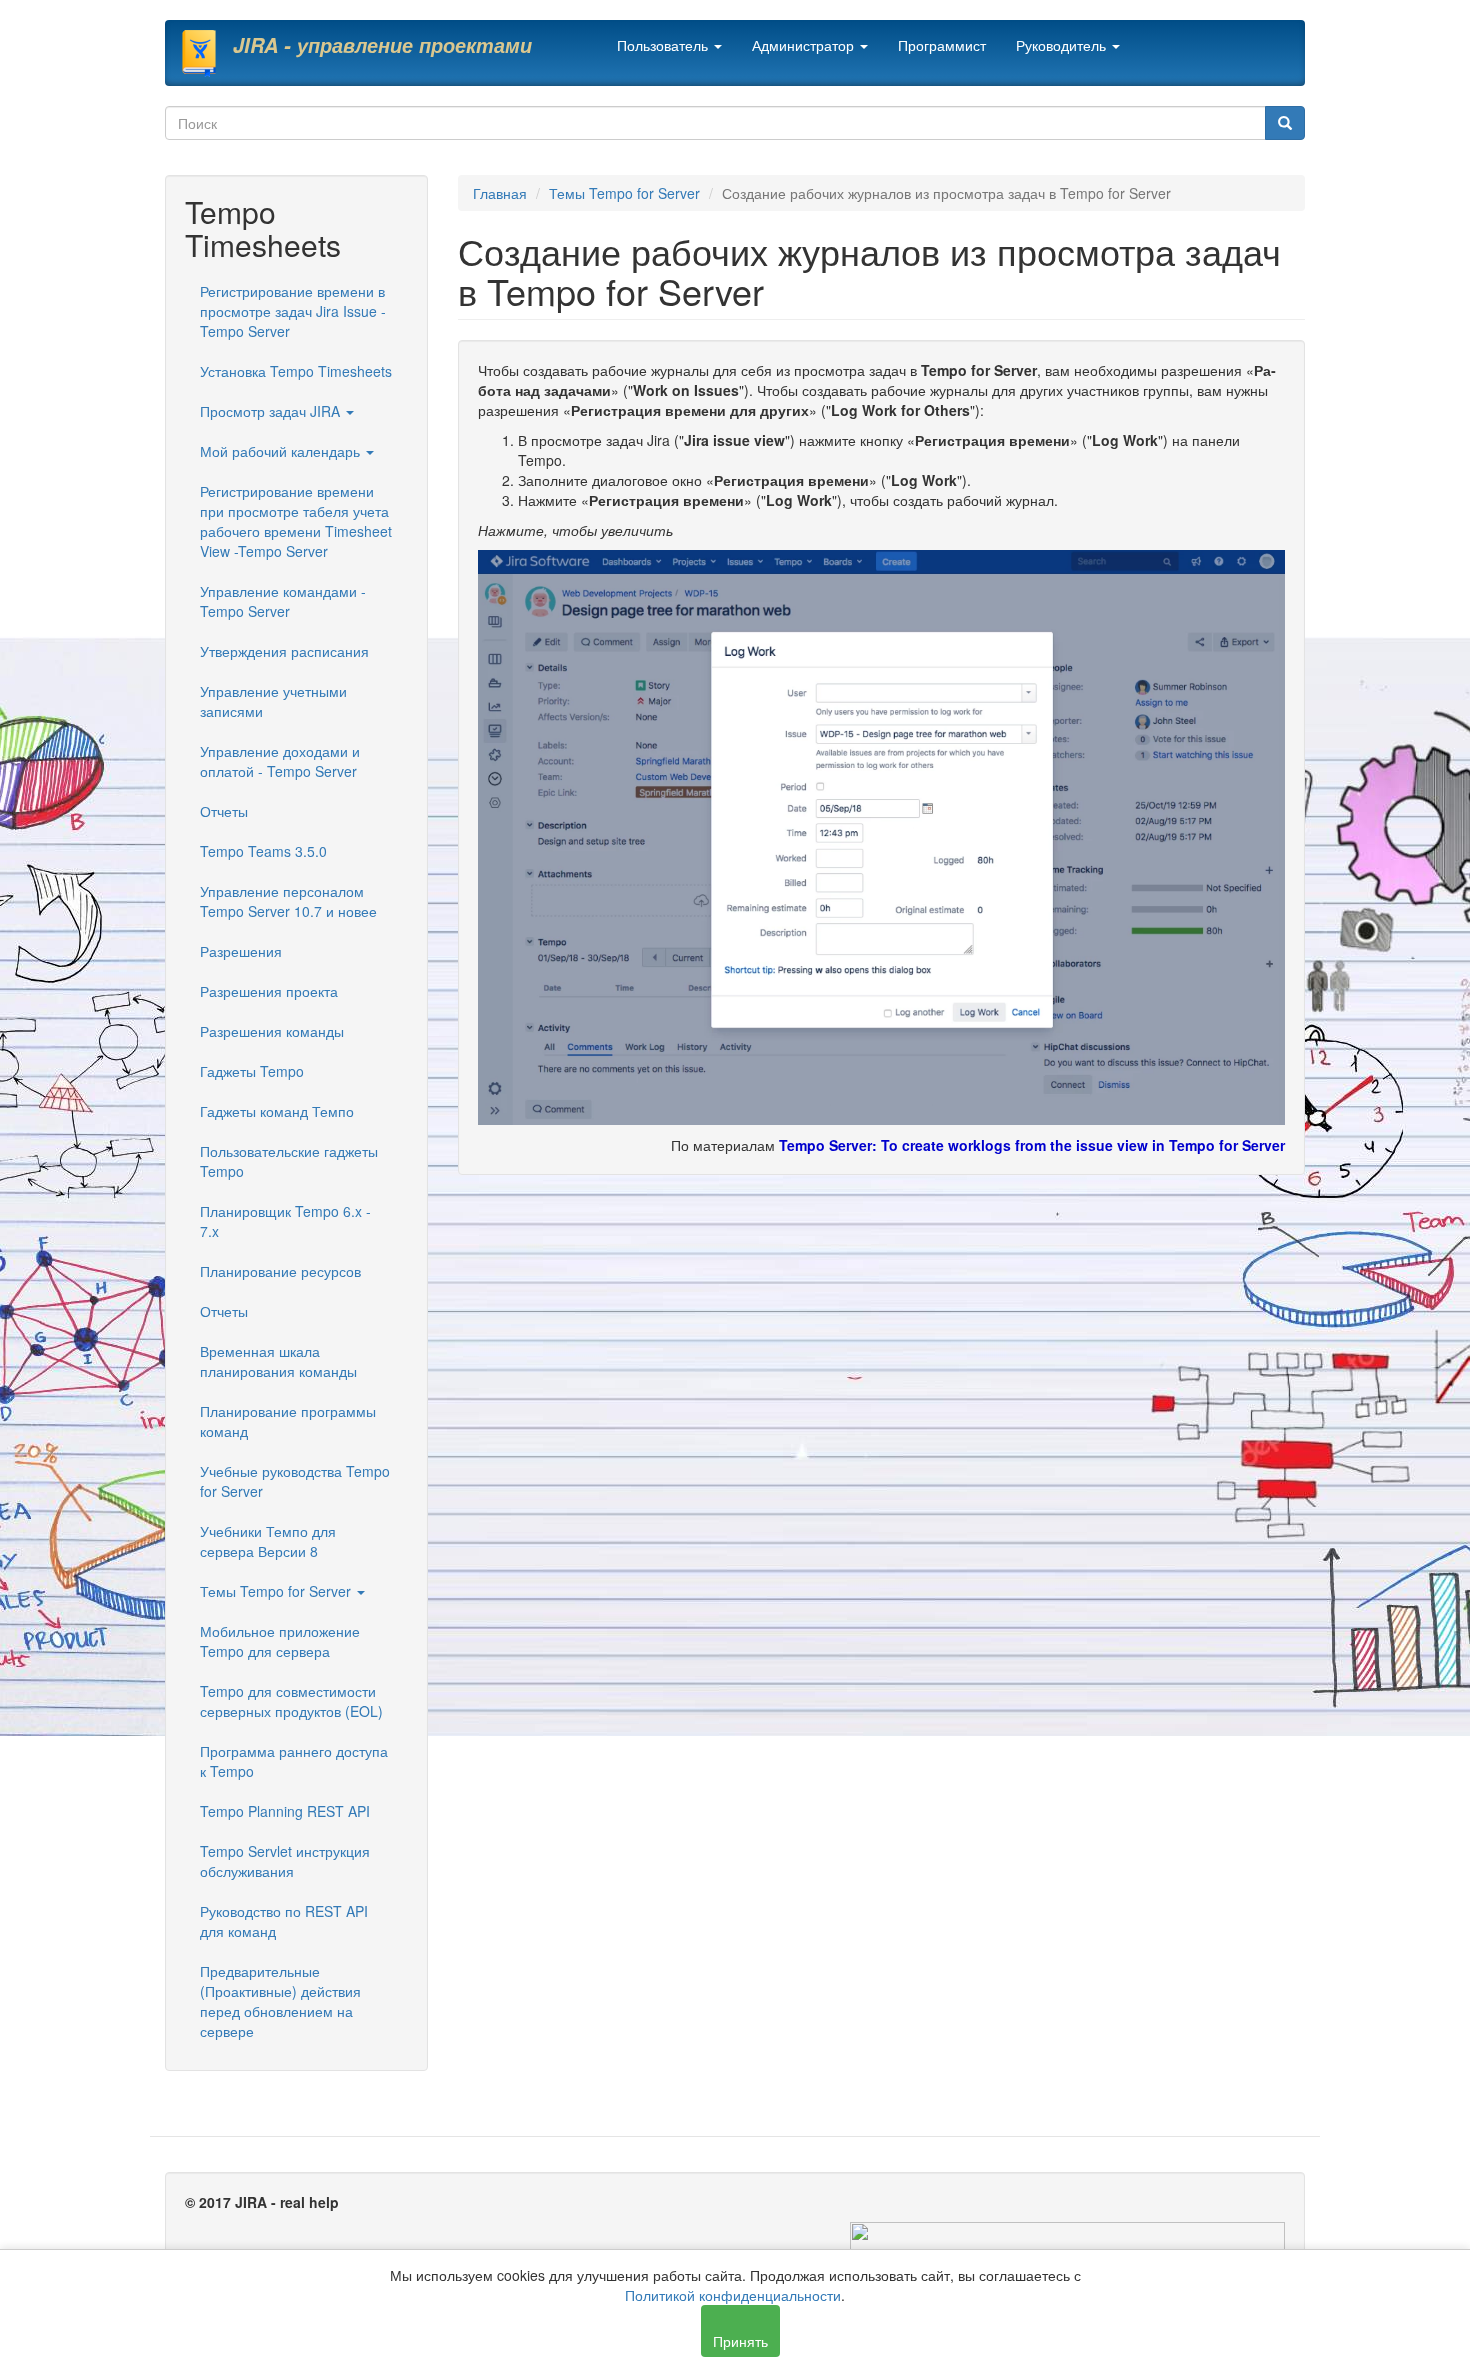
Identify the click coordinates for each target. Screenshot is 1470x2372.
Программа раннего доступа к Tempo (294, 1761)
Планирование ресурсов (280, 1271)
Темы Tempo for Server (277, 1591)
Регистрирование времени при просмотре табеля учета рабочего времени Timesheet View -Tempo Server (296, 521)
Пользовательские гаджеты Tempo (289, 1161)
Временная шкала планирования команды (278, 1361)
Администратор (805, 45)
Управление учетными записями (273, 701)
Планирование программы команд (288, 1421)
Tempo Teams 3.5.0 (263, 851)
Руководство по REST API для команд (284, 1921)
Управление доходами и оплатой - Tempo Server (280, 761)
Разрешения (241, 951)
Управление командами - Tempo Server (283, 601)
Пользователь (664, 45)
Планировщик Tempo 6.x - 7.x (285, 1221)
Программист (942, 45)
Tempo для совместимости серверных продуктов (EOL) (291, 1701)
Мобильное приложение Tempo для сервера (280, 1641)
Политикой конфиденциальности (733, 2295)
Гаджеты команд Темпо (277, 1111)
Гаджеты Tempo (252, 1071)
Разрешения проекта (269, 991)
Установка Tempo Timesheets (296, 371)
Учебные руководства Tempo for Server (295, 1481)
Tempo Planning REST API (285, 1811)
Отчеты (224, 811)
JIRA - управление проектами (382, 45)
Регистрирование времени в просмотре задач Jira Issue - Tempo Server (293, 311)
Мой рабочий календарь (282, 451)
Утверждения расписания (284, 651)
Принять (740, 2341)
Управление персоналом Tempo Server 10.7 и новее (288, 901)
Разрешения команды (272, 1031)
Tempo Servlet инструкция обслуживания (285, 1861)
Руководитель (1063, 45)
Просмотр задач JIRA (272, 411)
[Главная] (206, 53)
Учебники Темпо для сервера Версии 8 (268, 1541)
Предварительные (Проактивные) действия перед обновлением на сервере (280, 2001)
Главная (500, 193)
